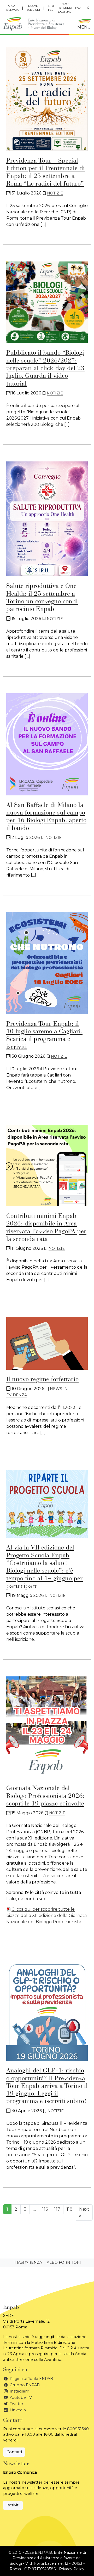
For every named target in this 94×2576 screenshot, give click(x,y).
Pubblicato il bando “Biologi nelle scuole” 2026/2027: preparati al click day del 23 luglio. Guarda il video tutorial (45, 368)
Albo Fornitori (64, 2262)
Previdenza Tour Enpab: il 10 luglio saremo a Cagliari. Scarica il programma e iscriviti (44, 1036)
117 (57, 2209)
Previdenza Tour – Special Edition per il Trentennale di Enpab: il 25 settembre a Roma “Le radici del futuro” (46, 172)
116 (45, 2209)
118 (70, 2209)
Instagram (19, 2391)
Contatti (14, 2452)
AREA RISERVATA (12, 8)
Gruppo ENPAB (24, 2385)
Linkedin (17, 2410)
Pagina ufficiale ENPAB (31, 2379)
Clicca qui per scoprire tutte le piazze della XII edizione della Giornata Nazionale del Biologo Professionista (46, 1916)
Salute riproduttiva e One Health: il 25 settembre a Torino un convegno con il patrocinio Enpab (42, 598)
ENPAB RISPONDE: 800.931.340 (64, 8)
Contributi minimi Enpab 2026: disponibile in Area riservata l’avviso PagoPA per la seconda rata (46, 1228)
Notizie (55, 193)
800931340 (78, 2429)
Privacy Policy (72, 2569)
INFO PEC (51, 8)
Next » (84, 2212)
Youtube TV (20, 2397)
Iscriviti (13, 2505)
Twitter (16, 2404)
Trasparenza (28, 2262)
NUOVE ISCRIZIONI (33, 8)
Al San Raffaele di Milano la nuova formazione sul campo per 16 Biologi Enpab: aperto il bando (46, 817)
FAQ (78, 8)
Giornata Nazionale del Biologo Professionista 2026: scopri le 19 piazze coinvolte (45, 1796)
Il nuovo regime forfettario (42, 1380)
